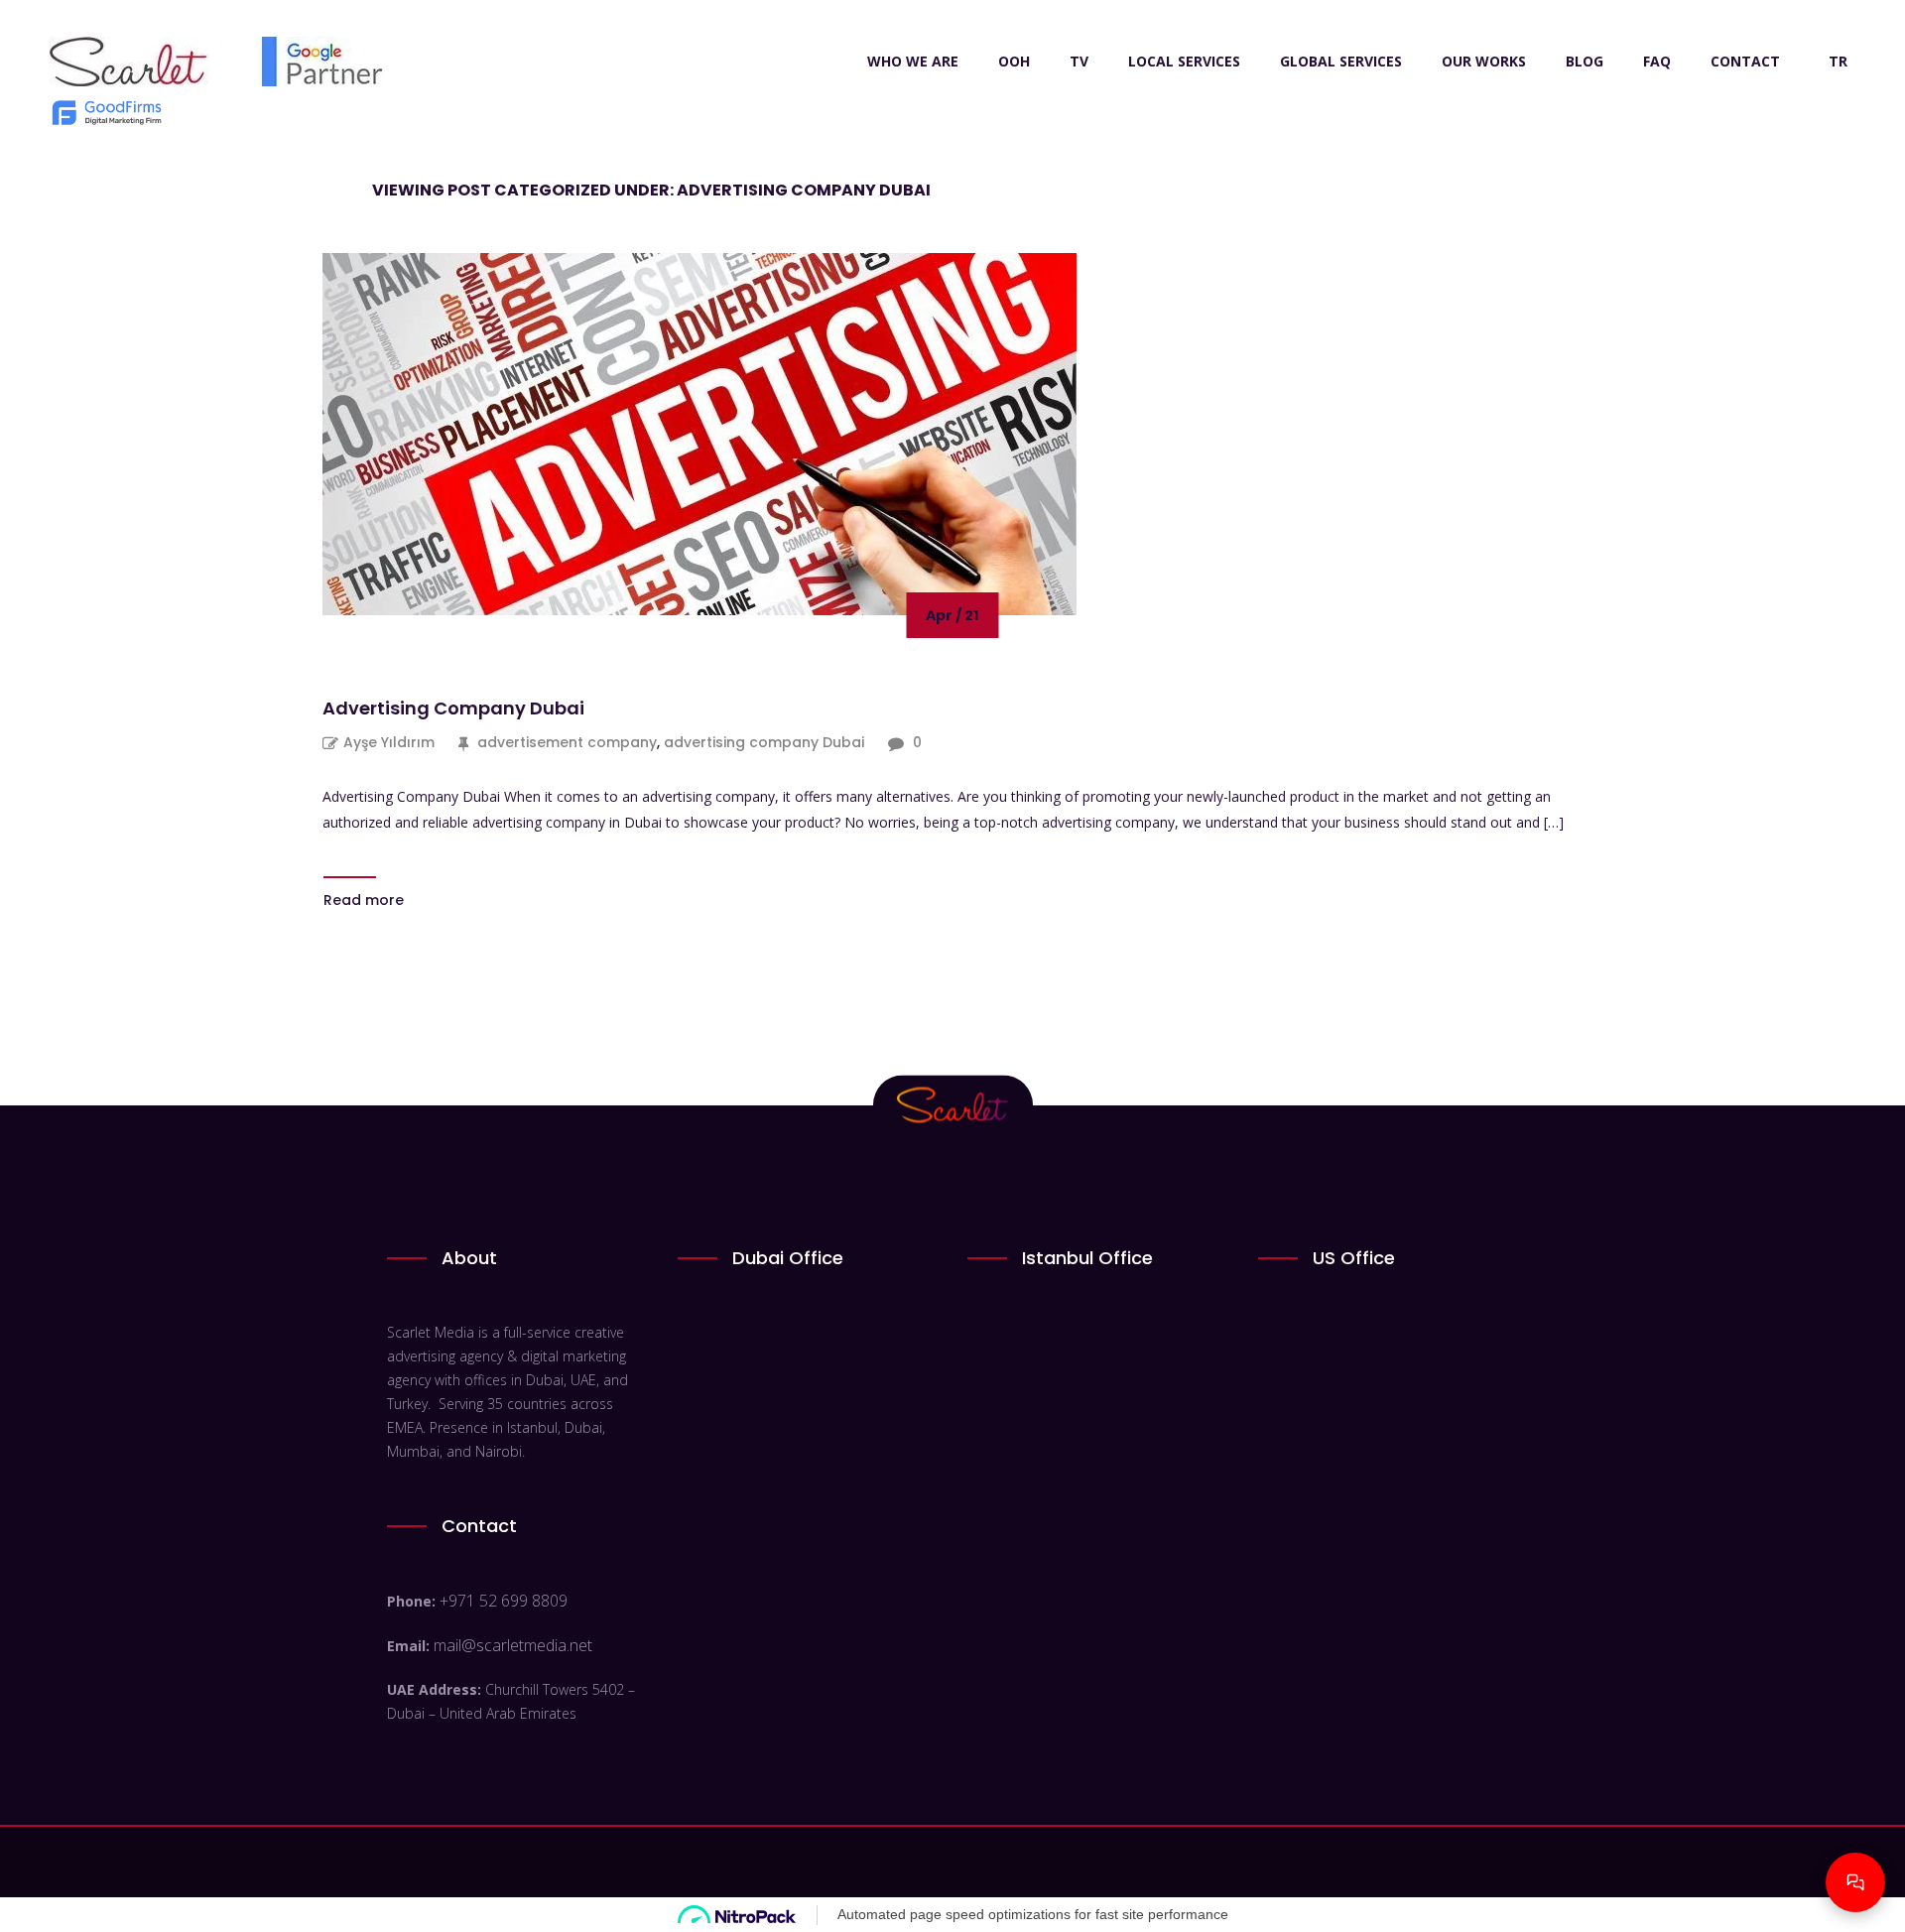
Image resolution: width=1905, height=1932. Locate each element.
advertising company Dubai (764, 742)
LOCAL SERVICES (1184, 61)
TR (1838, 61)
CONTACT (1745, 61)
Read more (364, 900)
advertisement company (567, 742)
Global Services (1341, 61)
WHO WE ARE (913, 61)
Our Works (1484, 61)
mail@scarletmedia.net (513, 1645)
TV (1079, 61)
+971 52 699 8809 (504, 1601)
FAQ (1657, 61)
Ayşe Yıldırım (389, 742)
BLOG (1585, 61)
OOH (1014, 61)
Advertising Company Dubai (453, 708)
